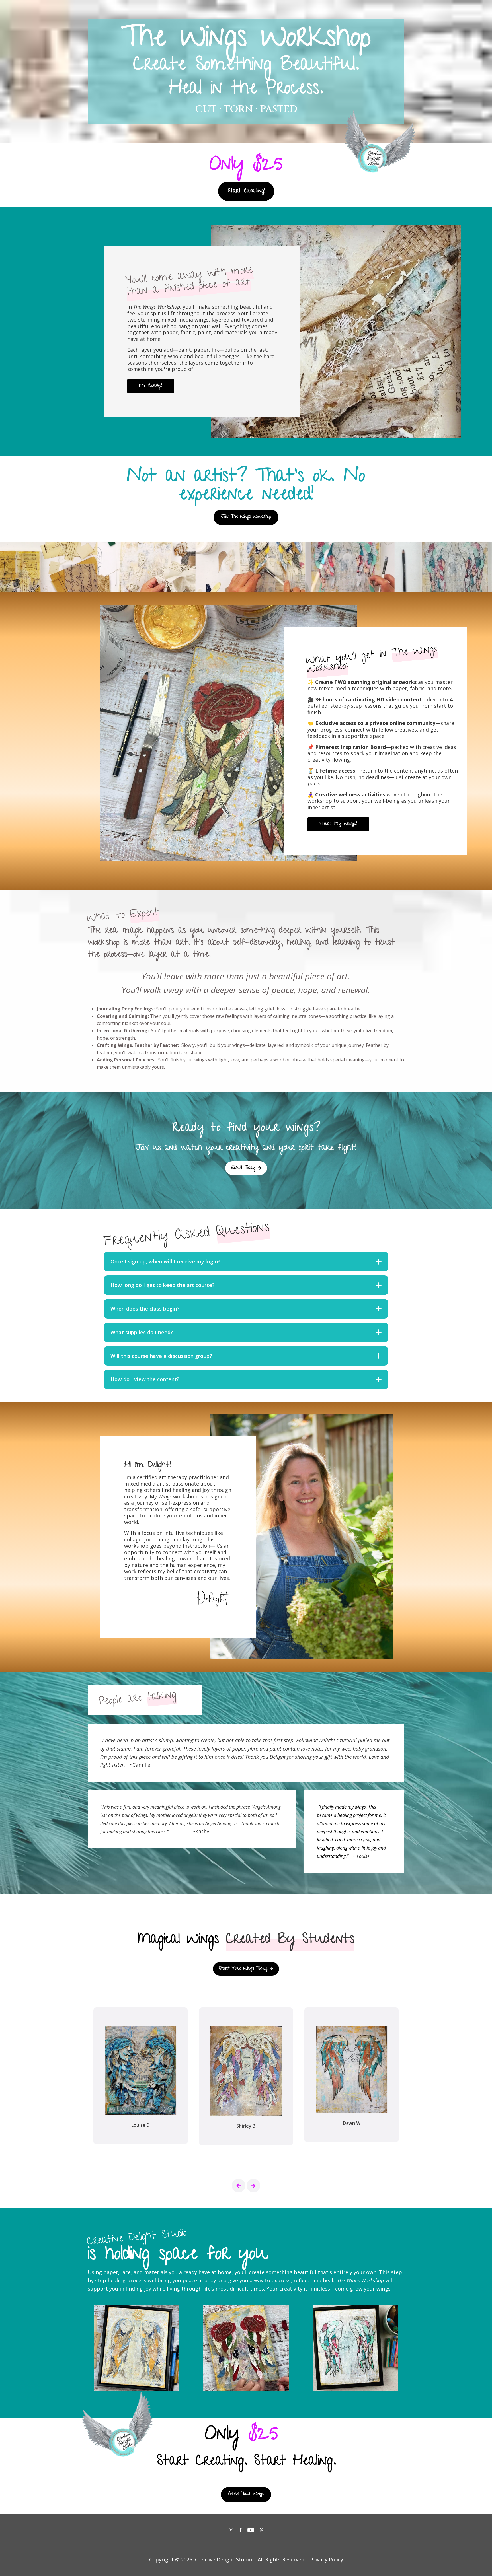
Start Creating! (246, 191)
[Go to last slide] (239, 2186)
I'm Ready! (151, 386)
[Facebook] (240, 2530)
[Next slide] (253, 2186)
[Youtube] (251, 2530)
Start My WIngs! (338, 824)
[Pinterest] (262, 2530)
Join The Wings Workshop (246, 517)
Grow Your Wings (246, 2494)
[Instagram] (231, 2530)
